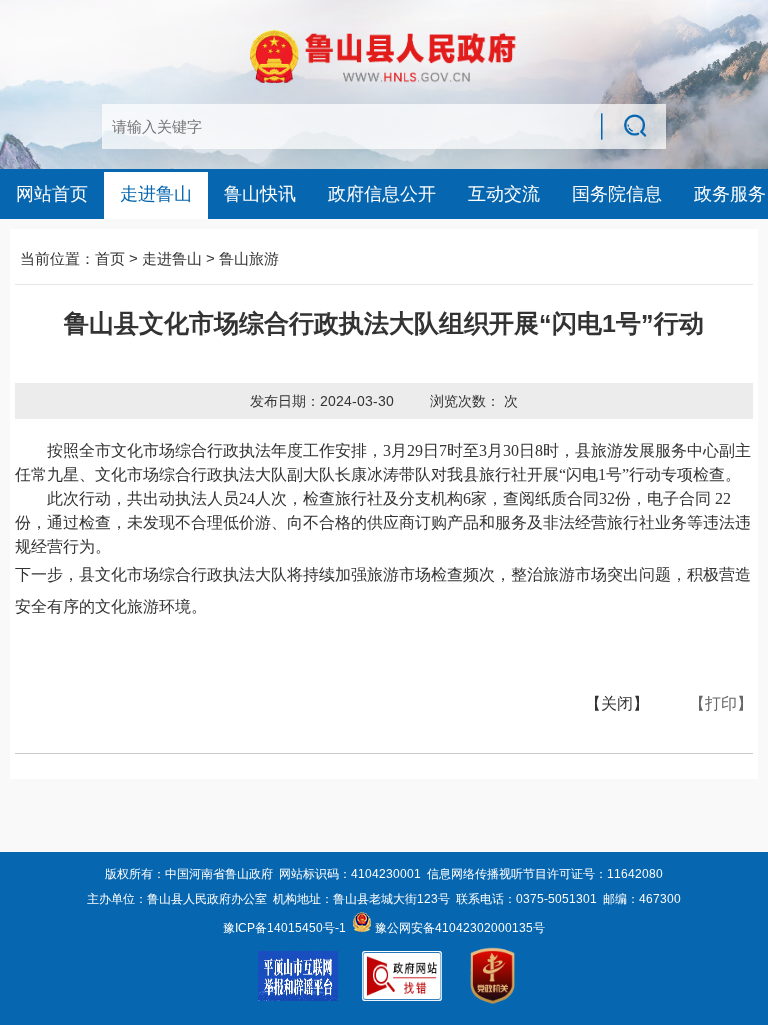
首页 (110, 258)
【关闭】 (617, 703)
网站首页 (52, 194)
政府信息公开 (382, 194)
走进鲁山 (156, 194)
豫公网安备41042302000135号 (458, 928)
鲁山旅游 (249, 258)
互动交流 (504, 194)
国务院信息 (617, 194)
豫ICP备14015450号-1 (284, 928)
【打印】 (721, 703)
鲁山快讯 (260, 194)
